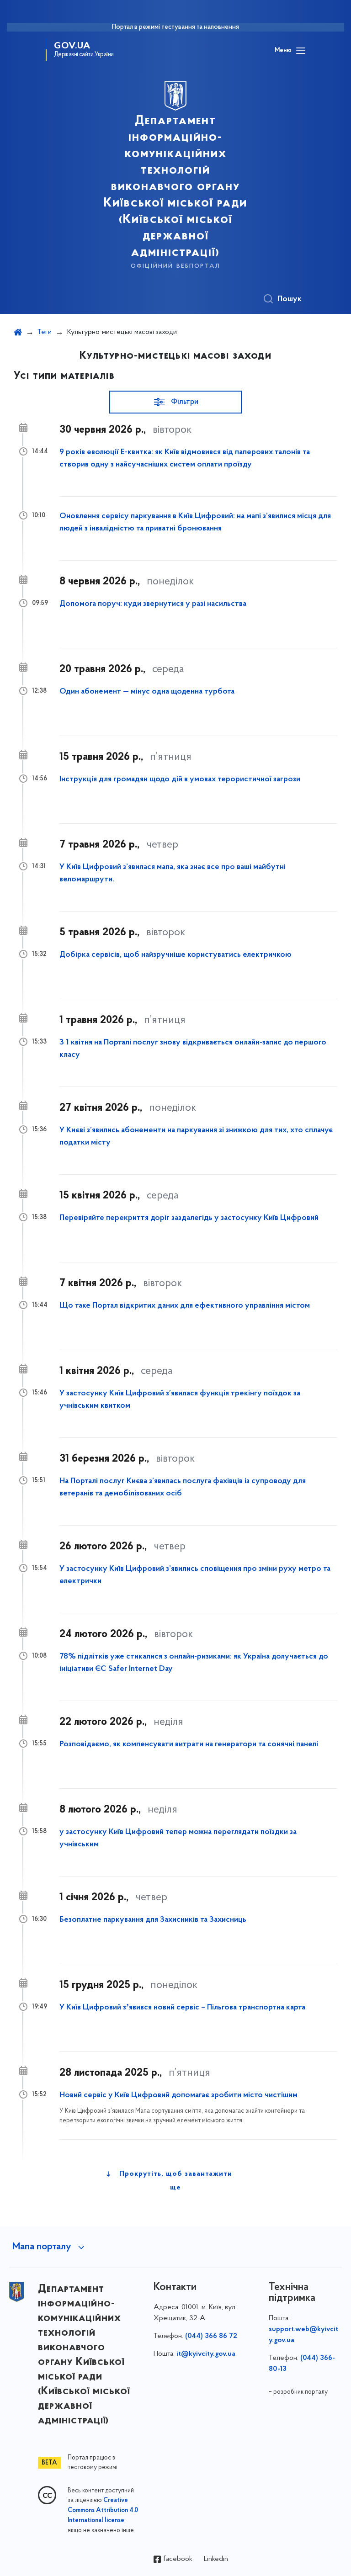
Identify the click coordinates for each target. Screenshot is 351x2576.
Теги (45, 332)
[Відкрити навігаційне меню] (301, 51)
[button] (175, 402)
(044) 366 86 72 (211, 2336)
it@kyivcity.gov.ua (206, 2354)
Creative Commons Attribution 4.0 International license (103, 2511)
